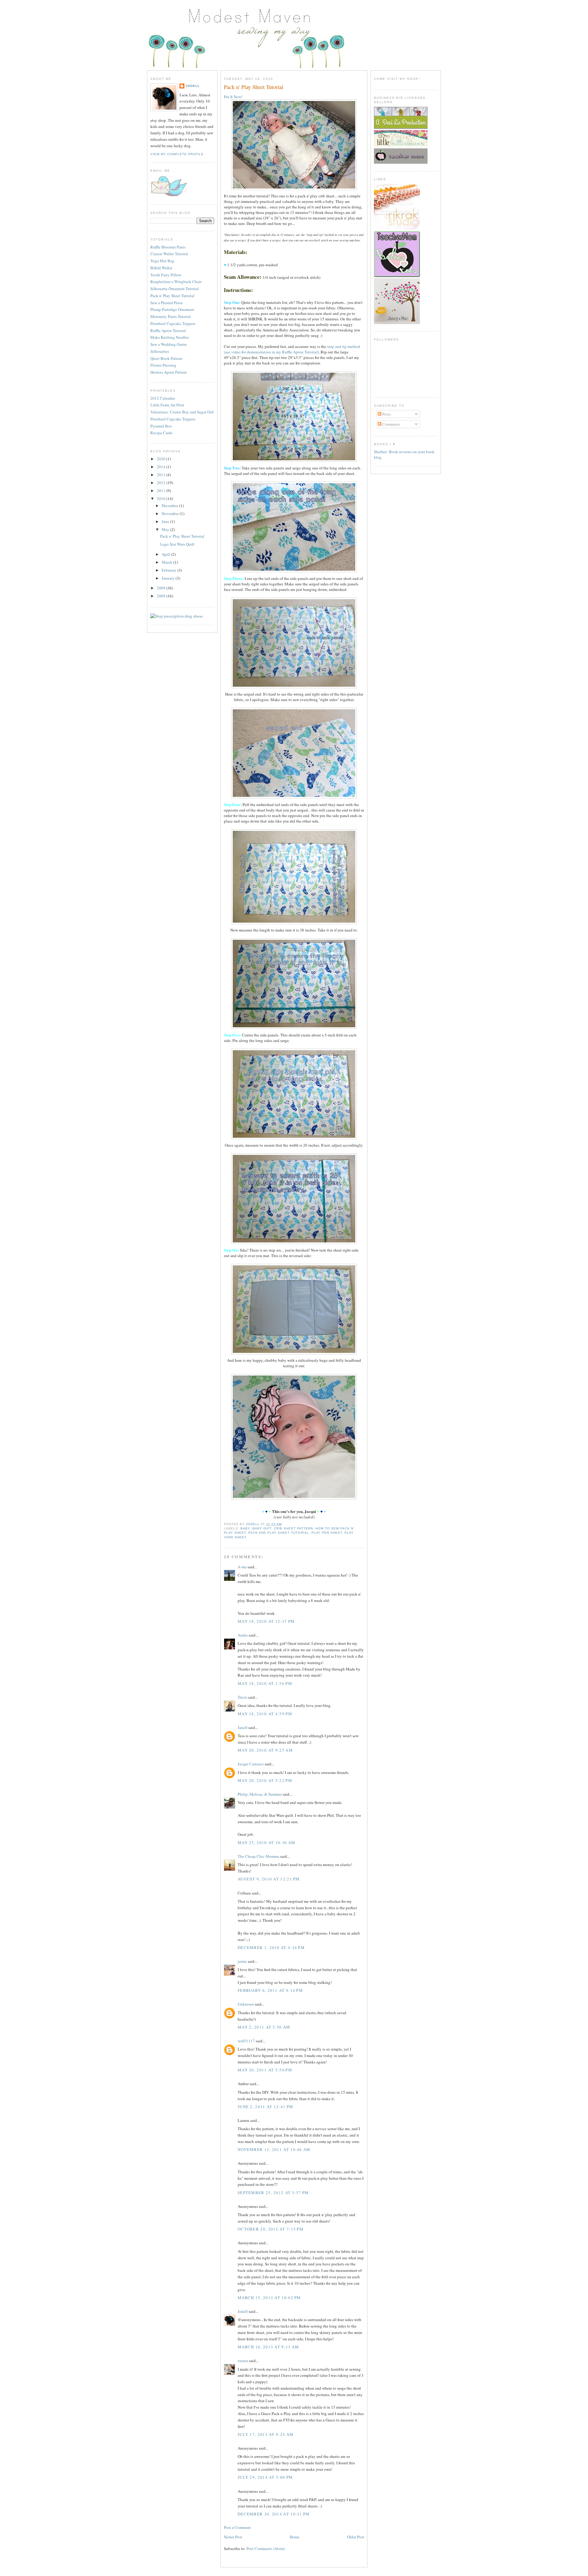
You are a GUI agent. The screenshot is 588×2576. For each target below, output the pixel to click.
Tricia (242, 1697)
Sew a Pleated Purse (167, 303)
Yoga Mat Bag (162, 261)
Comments (391, 424)
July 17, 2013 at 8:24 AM (266, 2434)
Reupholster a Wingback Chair (176, 282)
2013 (162, 475)
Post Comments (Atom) (266, 2548)
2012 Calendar (163, 398)
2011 (162, 491)
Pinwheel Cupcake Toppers (173, 323)
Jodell (193, 86)
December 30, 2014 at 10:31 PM (274, 2514)
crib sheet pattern (293, 1528)
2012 (162, 483)
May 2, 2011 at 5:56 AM (264, 2027)
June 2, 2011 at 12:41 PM (265, 2107)
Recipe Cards (161, 433)
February (170, 570)
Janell (243, 1727)
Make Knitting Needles (170, 337)
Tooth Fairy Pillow (166, 275)
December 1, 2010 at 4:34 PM (271, 1947)
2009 (162, 588)
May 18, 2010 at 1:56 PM (265, 1683)
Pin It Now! (233, 97)
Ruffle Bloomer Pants (168, 247)
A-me (242, 1567)
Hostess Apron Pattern (169, 372)
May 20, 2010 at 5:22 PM (265, 1780)
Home (295, 2537)
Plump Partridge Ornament (172, 309)
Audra (243, 1635)
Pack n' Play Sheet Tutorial (172, 296)
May (166, 529)
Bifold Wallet (161, 268)
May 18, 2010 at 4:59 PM (265, 1714)
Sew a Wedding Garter (169, 344)
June (166, 521)
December (170, 506)
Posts (386, 414)
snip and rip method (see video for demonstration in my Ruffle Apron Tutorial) (292, 349)
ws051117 (246, 2041)
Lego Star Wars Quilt (177, 544)
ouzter (243, 2361)
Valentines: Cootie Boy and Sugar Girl (182, 412)
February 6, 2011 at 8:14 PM (270, 1990)
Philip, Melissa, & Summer (260, 1794)
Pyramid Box (161, 426)
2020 (162, 459)
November (171, 513)
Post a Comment (237, 2527)
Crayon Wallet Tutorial (169, 254)
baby (245, 1528)
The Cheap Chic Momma (258, 1856)
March (168, 562)
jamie (242, 1961)
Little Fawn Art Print (167, 405)
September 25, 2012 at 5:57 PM (273, 2193)
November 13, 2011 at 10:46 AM (274, 2149)
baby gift (262, 1528)
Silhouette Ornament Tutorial (175, 289)
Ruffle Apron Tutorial (168, 330)
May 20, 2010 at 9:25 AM (265, 1750)
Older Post (356, 2537)
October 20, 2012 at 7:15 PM (271, 2229)
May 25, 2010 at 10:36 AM (266, 1842)
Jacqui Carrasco (251, 1764)
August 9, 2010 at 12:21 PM (269, 1879)
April (166, 554)
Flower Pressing (163, 365)
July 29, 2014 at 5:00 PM (265, 2477)
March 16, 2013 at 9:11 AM (268, 2347)
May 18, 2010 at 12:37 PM (266, 1621)
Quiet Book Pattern (166, 358)
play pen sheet (327, 1533)
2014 (162, 467)
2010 (162, 498)
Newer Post (233, 2537)
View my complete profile (177, 154)
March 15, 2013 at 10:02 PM (269, 2298)
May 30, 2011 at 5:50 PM (265, 2070)
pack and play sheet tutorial (279, 1533)
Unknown (246, 2004)
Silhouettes (160, 351)
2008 (162, 596)
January (169, 578)
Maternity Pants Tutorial (171, 316)
